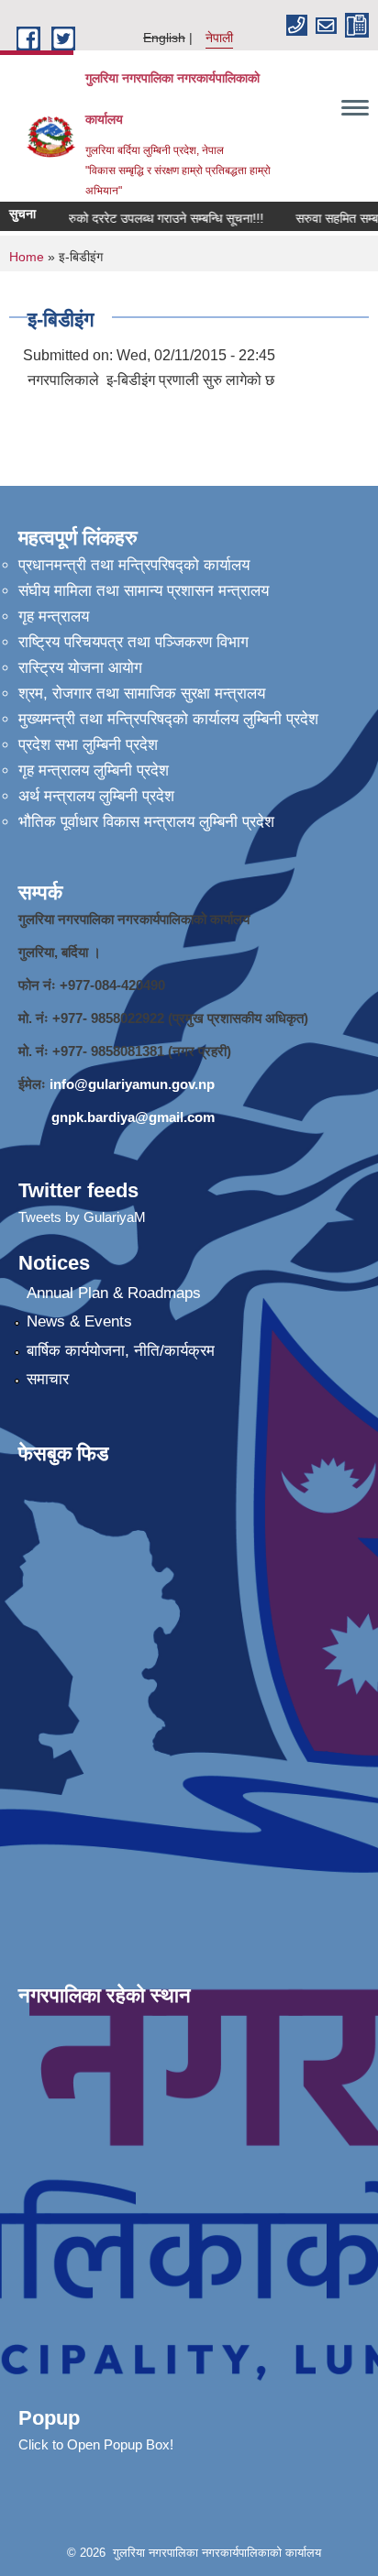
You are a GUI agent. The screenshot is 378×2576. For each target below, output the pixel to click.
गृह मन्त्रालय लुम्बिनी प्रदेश (94, 771)
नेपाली (219, 38)
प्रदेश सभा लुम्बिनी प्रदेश (88, 745)
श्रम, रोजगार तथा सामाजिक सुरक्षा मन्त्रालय (142, 694)
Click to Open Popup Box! (96, 2444)
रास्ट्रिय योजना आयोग (80, 668)
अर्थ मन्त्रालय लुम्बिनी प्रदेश (96, 796)
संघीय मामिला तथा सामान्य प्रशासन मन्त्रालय (144, 591)
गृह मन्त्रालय (54, 616)
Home (27, 257)
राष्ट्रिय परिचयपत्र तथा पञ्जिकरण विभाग (133, 642)
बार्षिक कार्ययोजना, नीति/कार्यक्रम (121, 1351)
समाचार (48, 1379)
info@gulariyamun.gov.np (132, 1084)
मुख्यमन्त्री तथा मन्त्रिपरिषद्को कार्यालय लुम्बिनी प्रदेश (168, 719)
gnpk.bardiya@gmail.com (133, 1117)
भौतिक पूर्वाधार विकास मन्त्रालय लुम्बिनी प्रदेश (146, 822)
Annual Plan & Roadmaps (114, 1293)
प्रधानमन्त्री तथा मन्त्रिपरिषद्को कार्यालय (134, 565)
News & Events (79, 1321)
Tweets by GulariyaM (82, 1217)
